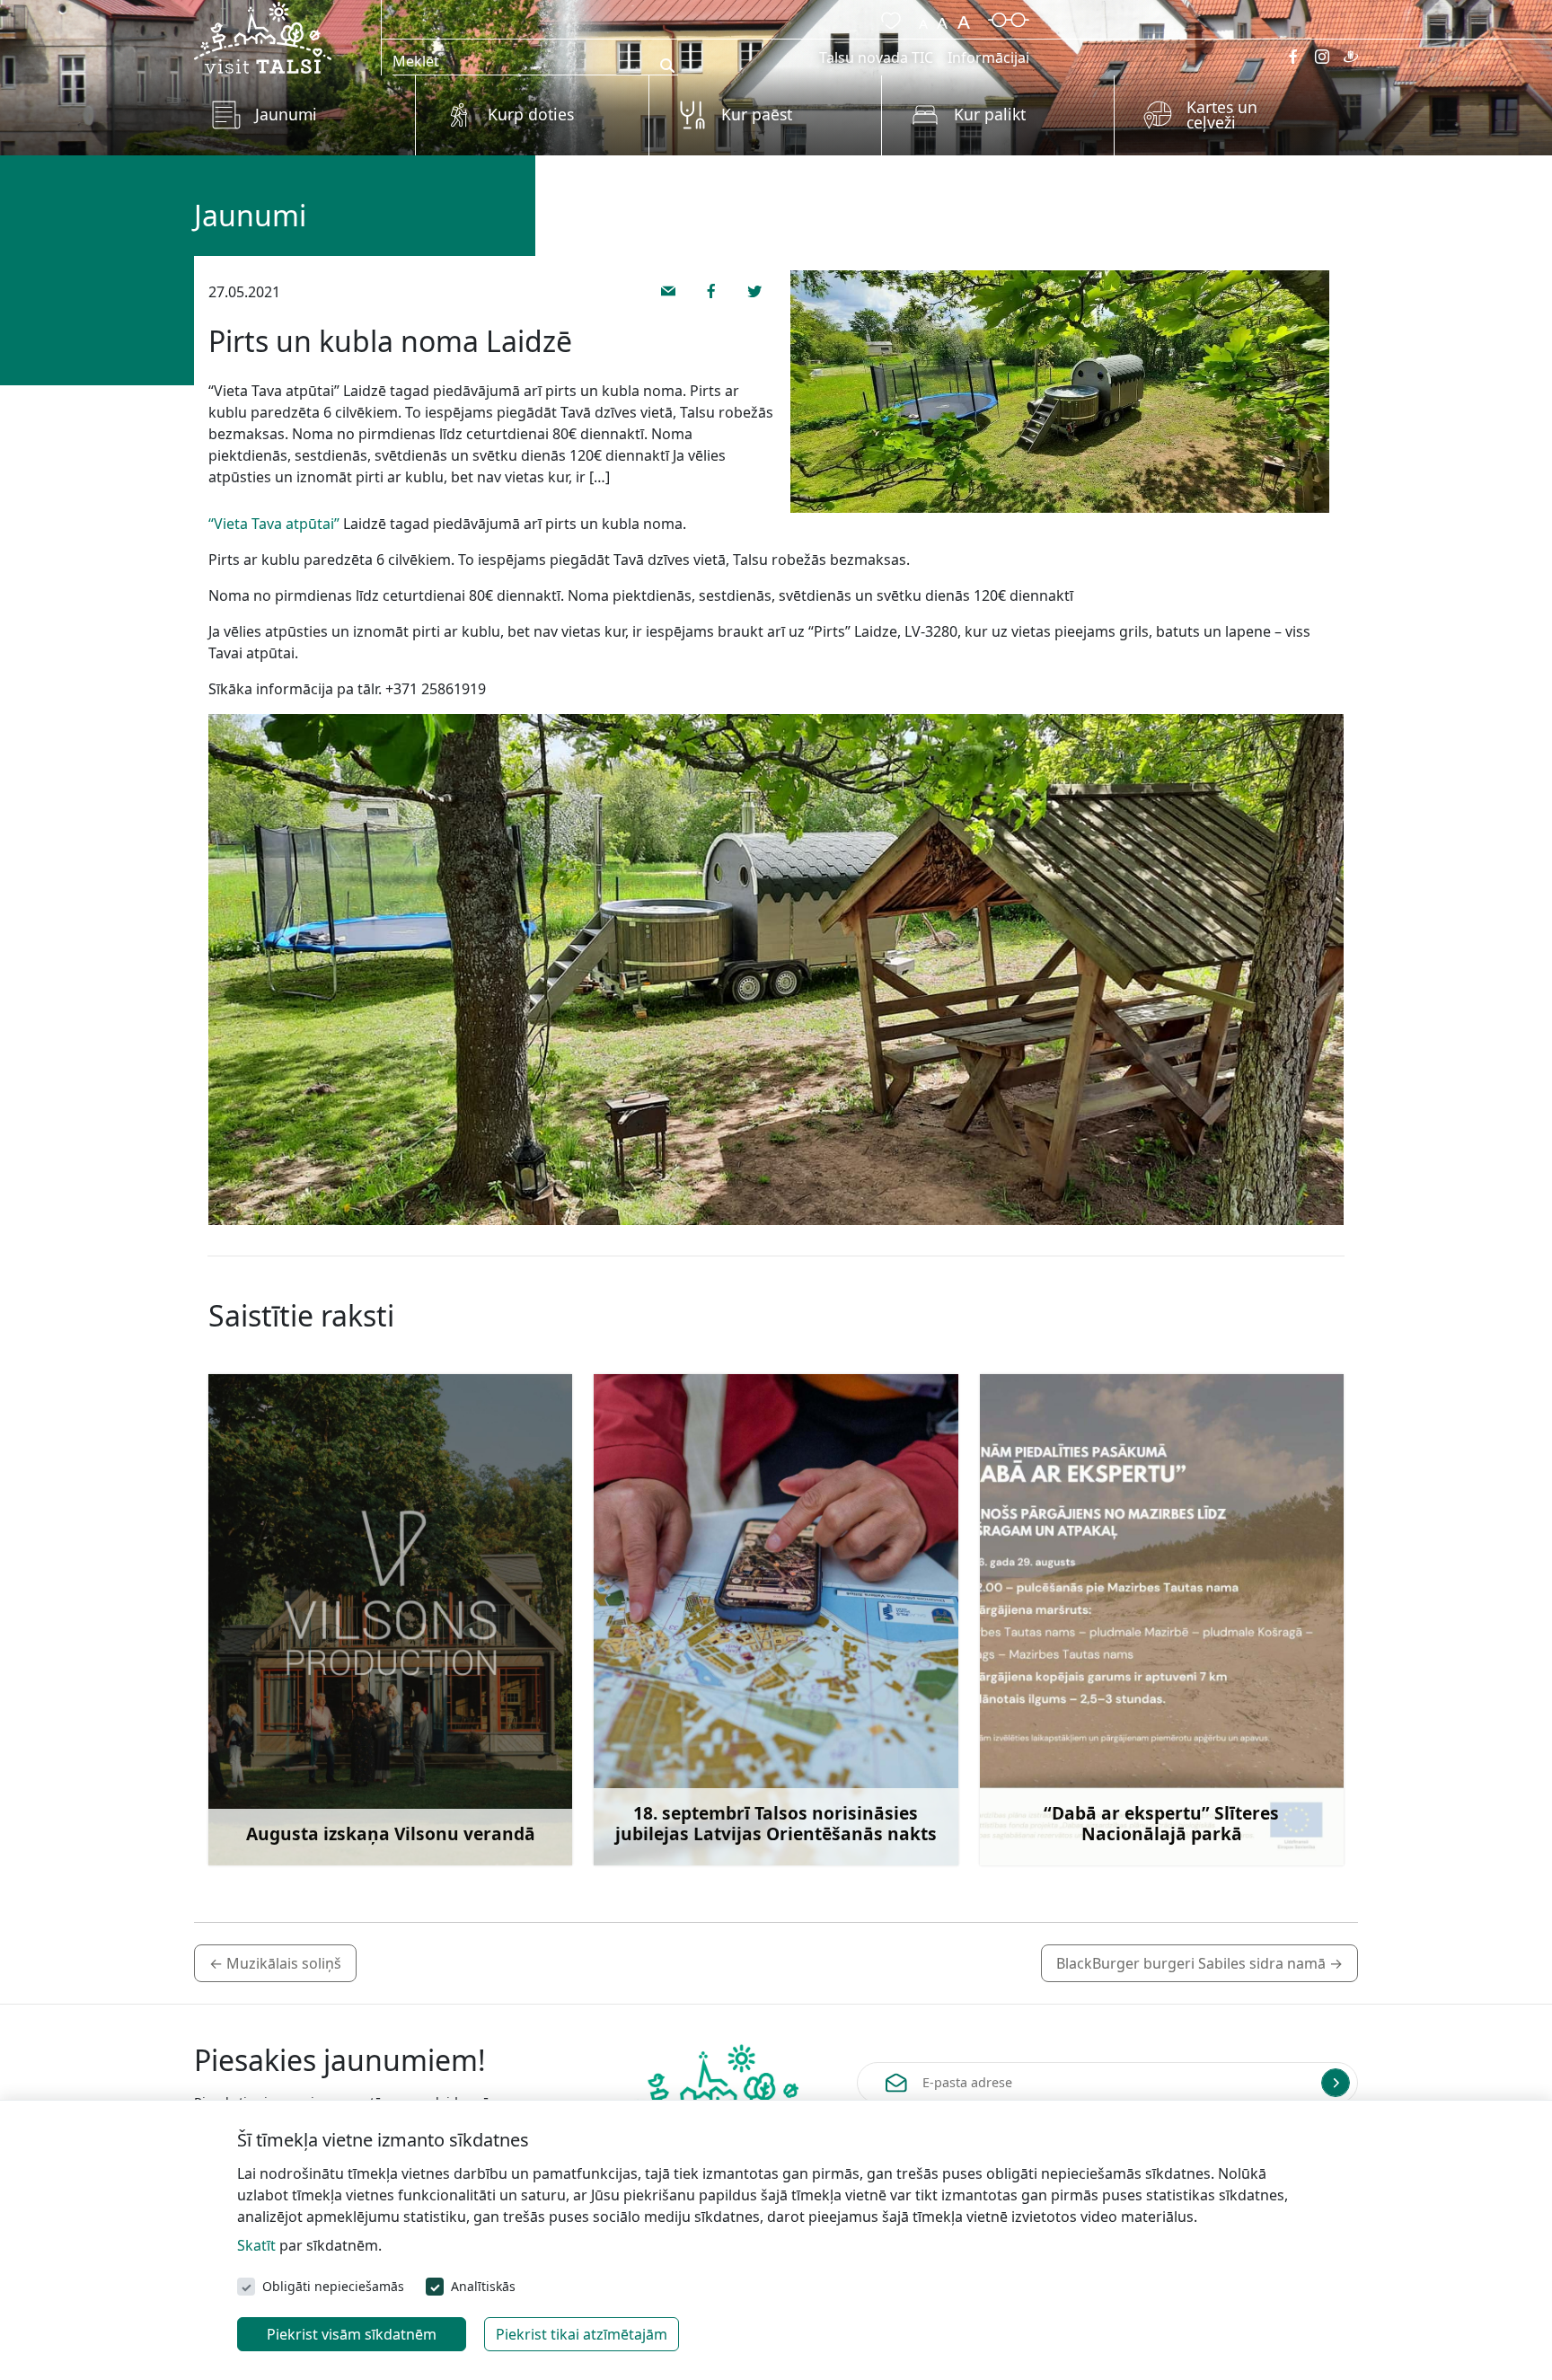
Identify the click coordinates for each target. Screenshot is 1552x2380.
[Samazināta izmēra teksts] (923, 18)
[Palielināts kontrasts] (1009, 18)
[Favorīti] (887, 18)
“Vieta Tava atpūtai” (274, 524)
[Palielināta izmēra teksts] (964, 18)
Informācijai (988, 57)
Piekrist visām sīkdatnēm (352, 2334)
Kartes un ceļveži (1222, 115)
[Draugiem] (1351, 57)
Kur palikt (990, 114)
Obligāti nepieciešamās (333, 2286)
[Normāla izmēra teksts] (942, 18)
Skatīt (256, 2245)
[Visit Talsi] (263, 36)
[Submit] (1336, 2083)
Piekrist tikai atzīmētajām (582, 2334)
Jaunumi (286, 114)
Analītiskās (483, 2286)
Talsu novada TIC (876, 57)
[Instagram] (1322, 57)
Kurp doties (531, 114)
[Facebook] (1293, 57)
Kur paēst (757, 114)
